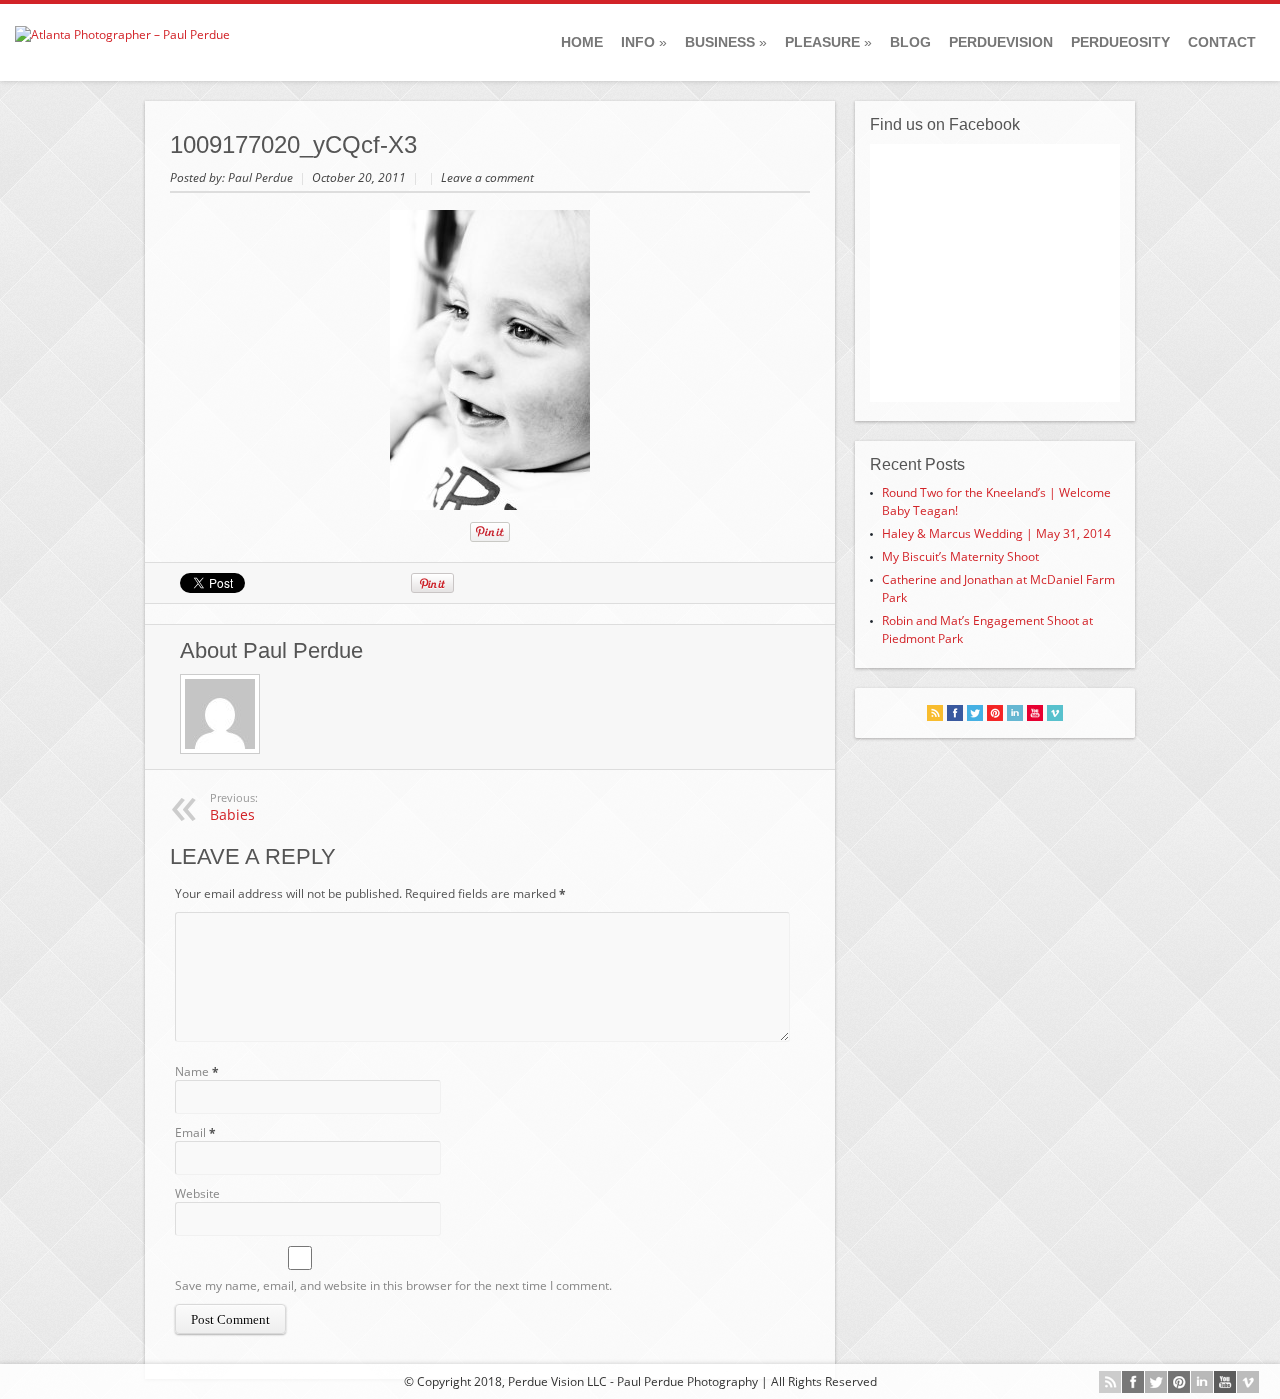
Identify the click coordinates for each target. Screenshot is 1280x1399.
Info (644, 42)
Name (192, 1071)
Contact (1222, 42)
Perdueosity (1120, 42)
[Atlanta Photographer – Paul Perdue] (122, 34)
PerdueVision (1001, 42)
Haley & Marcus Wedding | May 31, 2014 (996, 533)
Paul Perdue (262, 177)
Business (726, 42)
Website (197, 1193)
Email (190, 1132)
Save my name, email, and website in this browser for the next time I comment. (393, 1285)
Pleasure (828, 42)
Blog (910, 42)
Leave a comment (487, 177)
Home (582, 42)
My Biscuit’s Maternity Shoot (960, 556)
